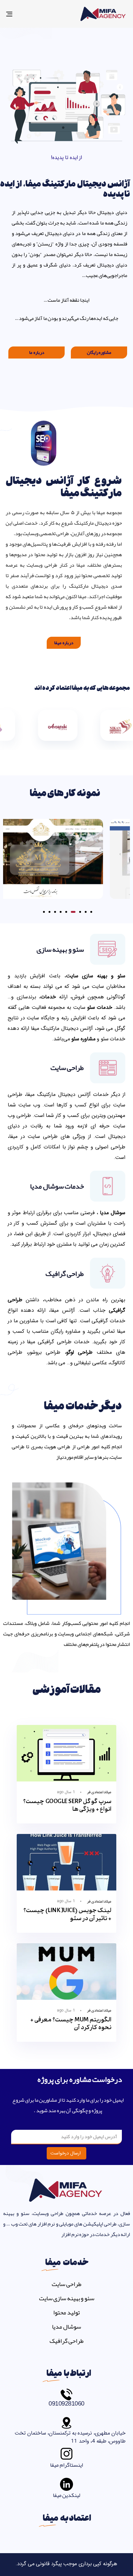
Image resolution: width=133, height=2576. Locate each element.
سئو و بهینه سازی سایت (67, 2298)
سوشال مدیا (66, 2326)
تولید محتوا (66, 2312)
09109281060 (66, 2403)
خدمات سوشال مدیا (57, 1186)
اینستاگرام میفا (66, 2465)
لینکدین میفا (67, 2495)
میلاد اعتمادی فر (99, 1792)
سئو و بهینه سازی (60, 949)
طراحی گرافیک (65, 1273)
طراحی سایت (67, 1068)
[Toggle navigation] (26, 14)
